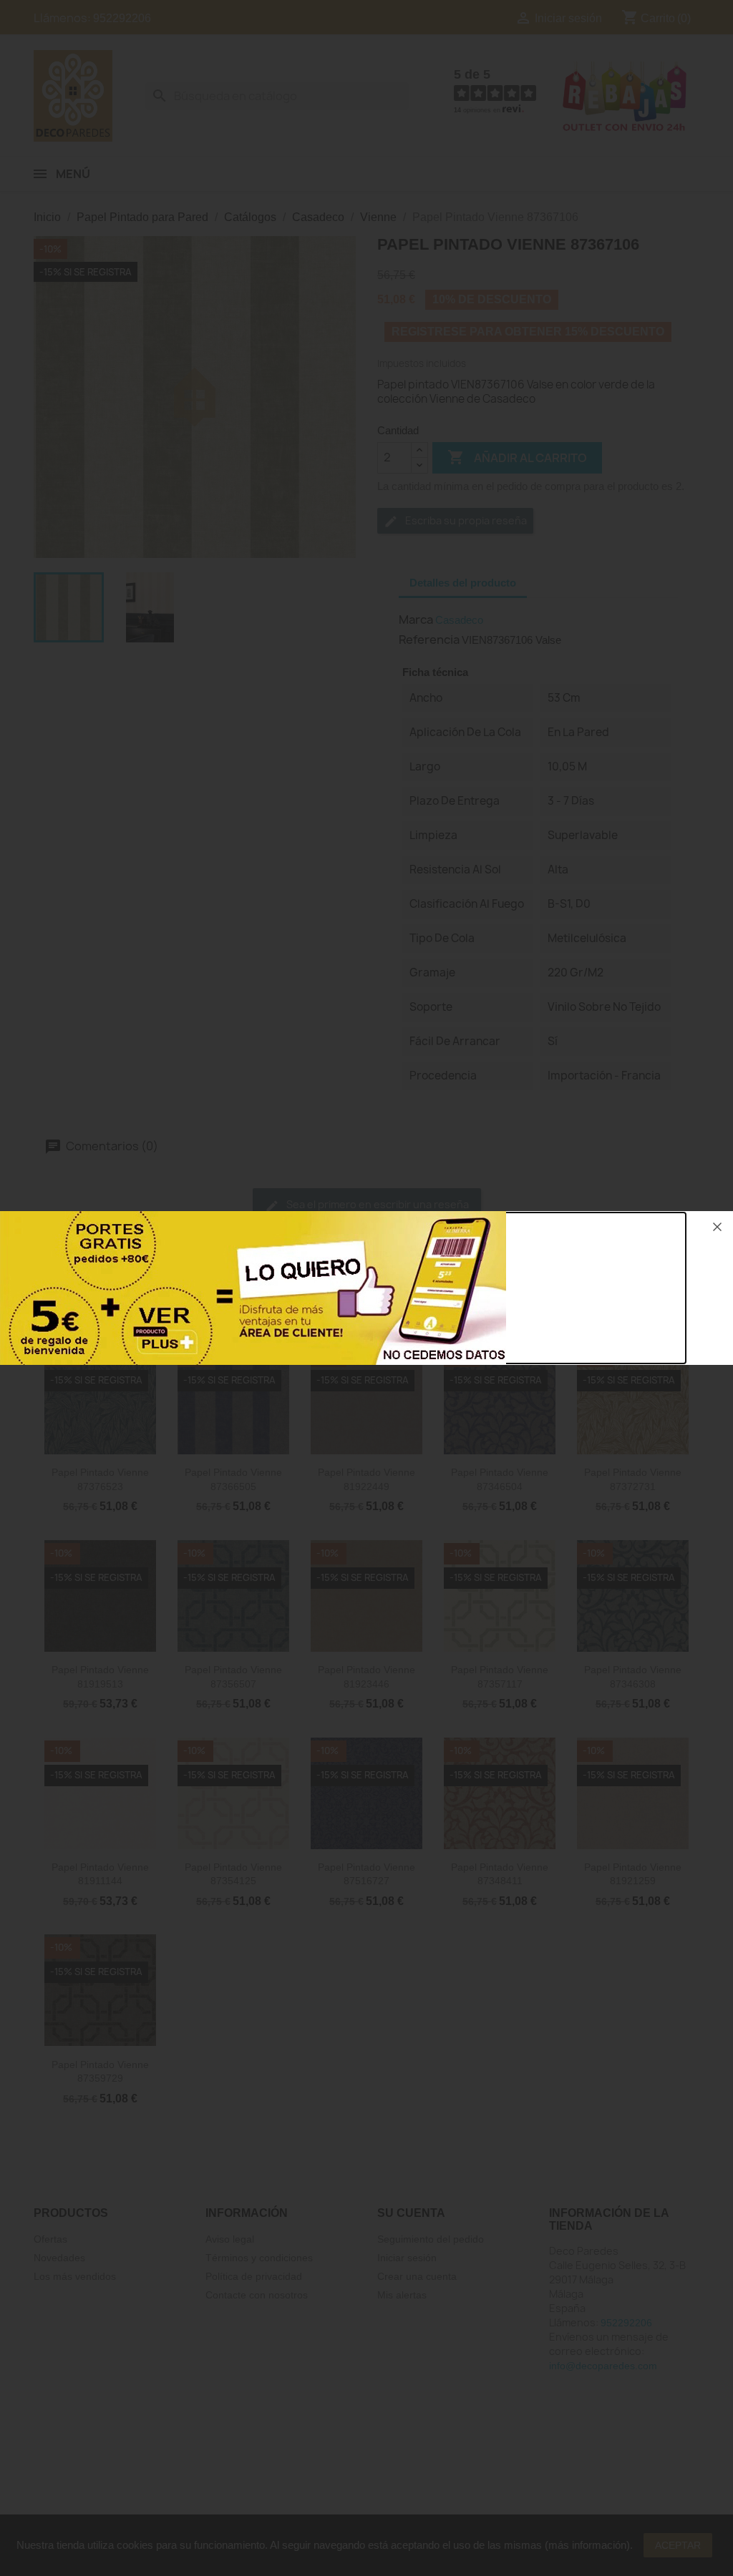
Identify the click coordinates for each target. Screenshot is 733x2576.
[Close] (717, 1227)
